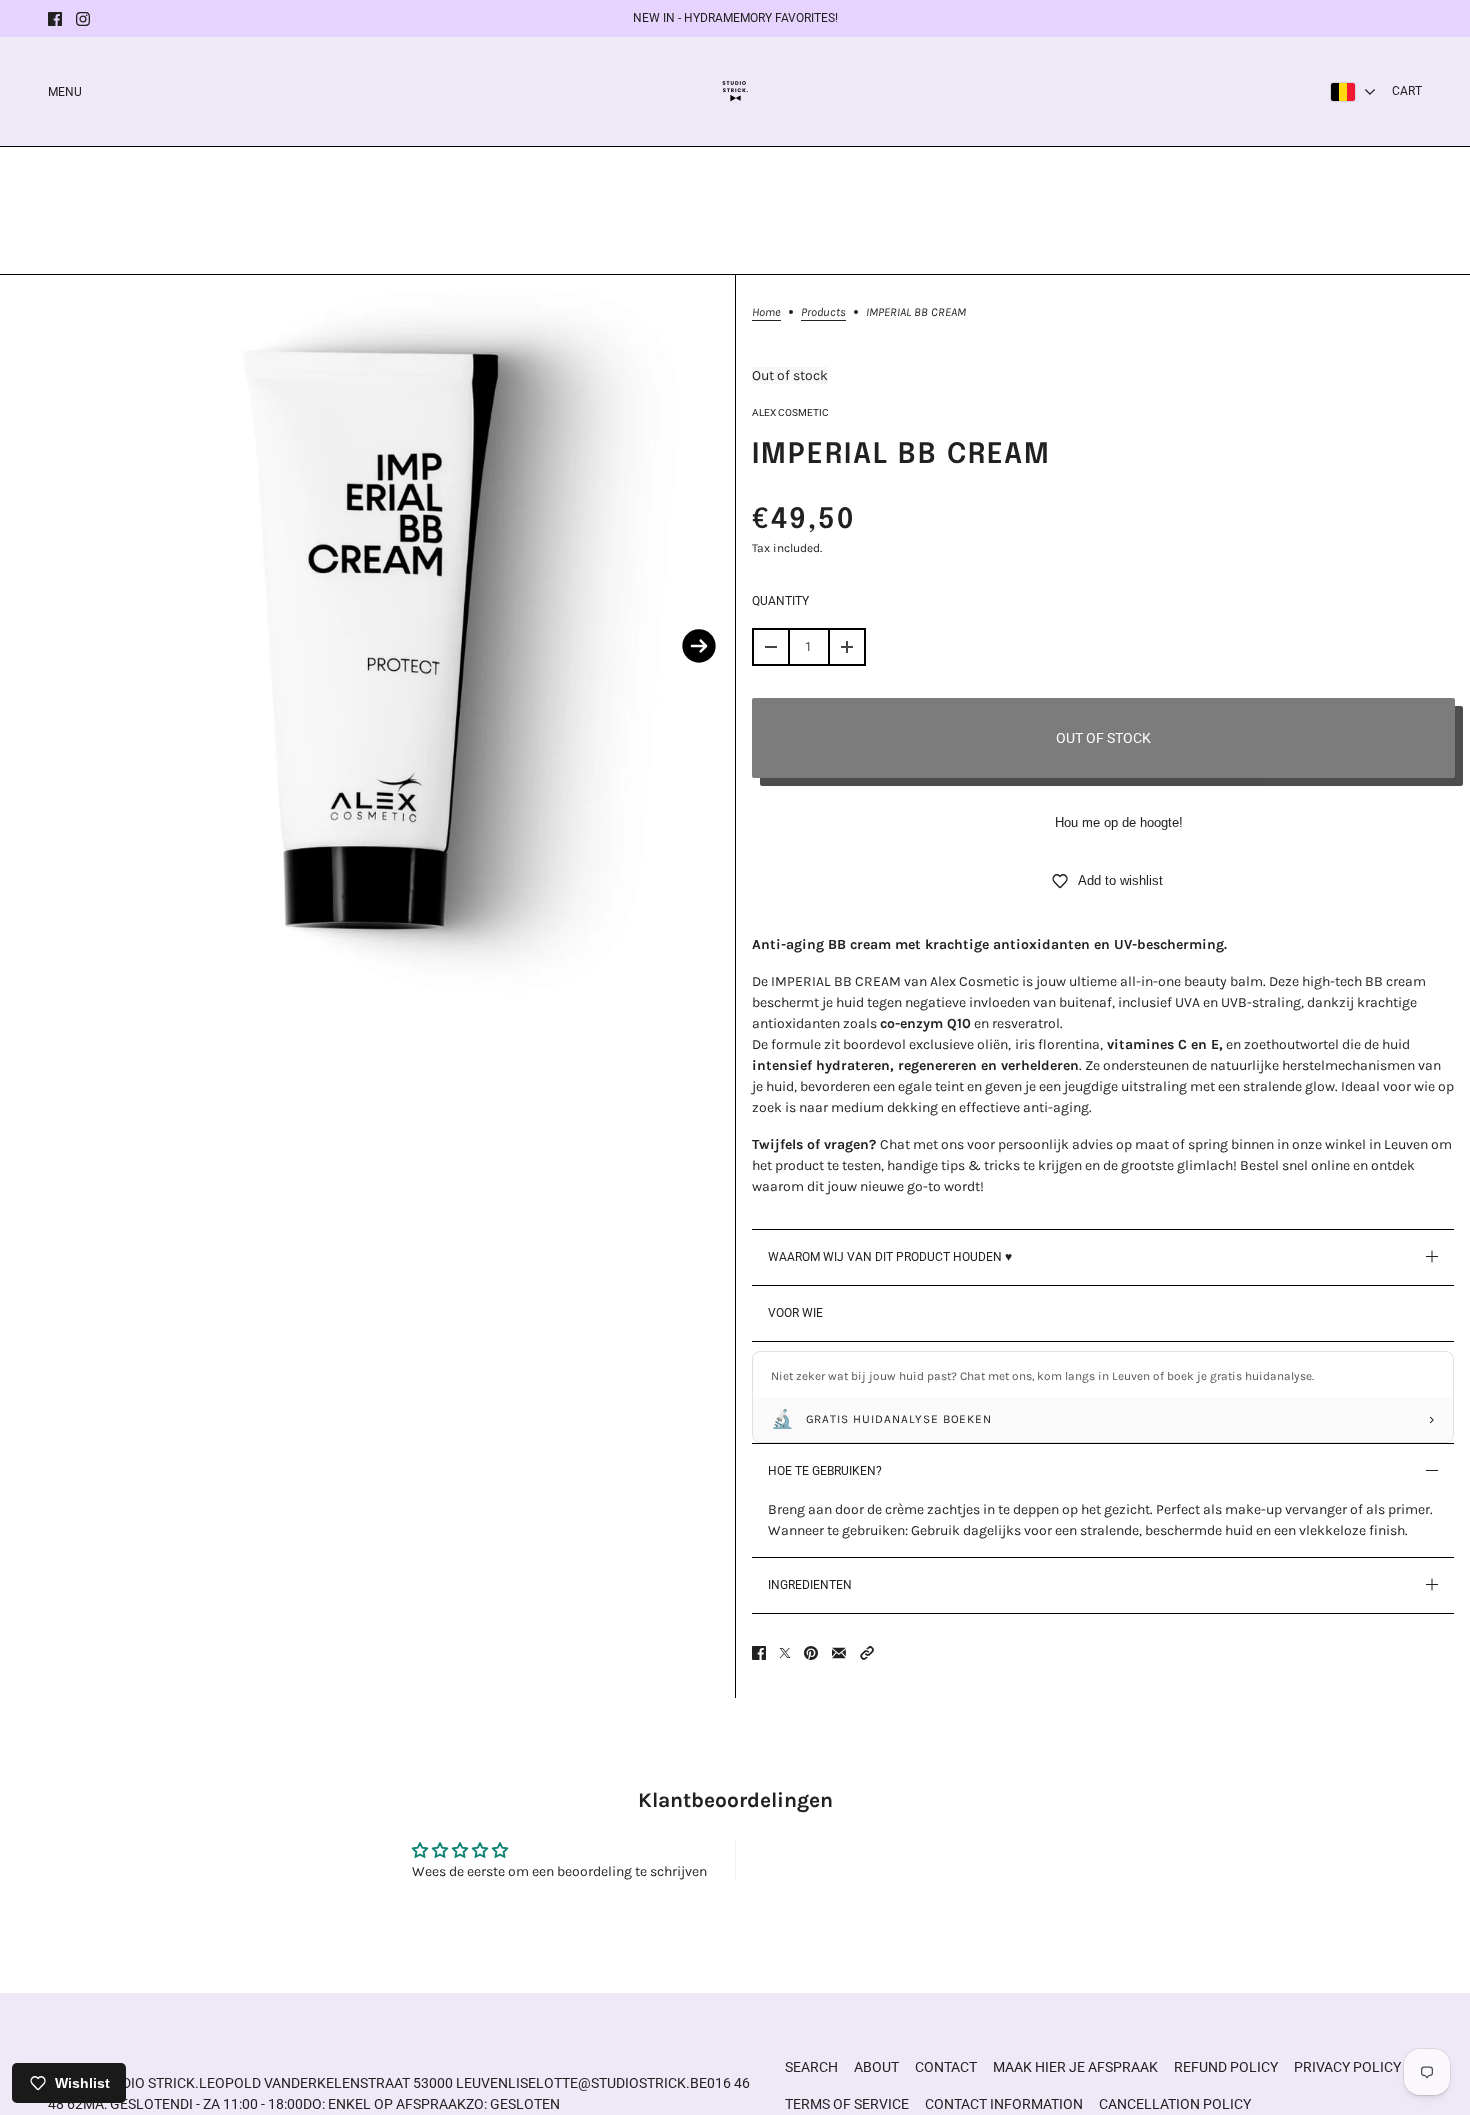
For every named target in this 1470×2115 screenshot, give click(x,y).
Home (766, 312)
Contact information (1004, 2104)
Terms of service (847, 2104)
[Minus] (771, 647)
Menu (65, 92)
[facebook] (55, 19)
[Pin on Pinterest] (811, 1653)
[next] (699, 646)
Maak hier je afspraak (1075, 2067)
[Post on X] (785, 1653)
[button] (867, 1653)
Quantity (780, 601)
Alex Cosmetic (790, 412)
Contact (946, 2067)
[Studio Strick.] (735, 91)
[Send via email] (839, 1653)
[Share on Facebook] (759, 1653)
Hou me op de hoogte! (1119, 822)
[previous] (36, 646)
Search (811, 2067)
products (823, 312)
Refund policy (1226, 2067)
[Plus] (847, 647)
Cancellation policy (1175, 2104)
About (876, 2067)
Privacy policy (1347, 2067)
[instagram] (83, 19)
